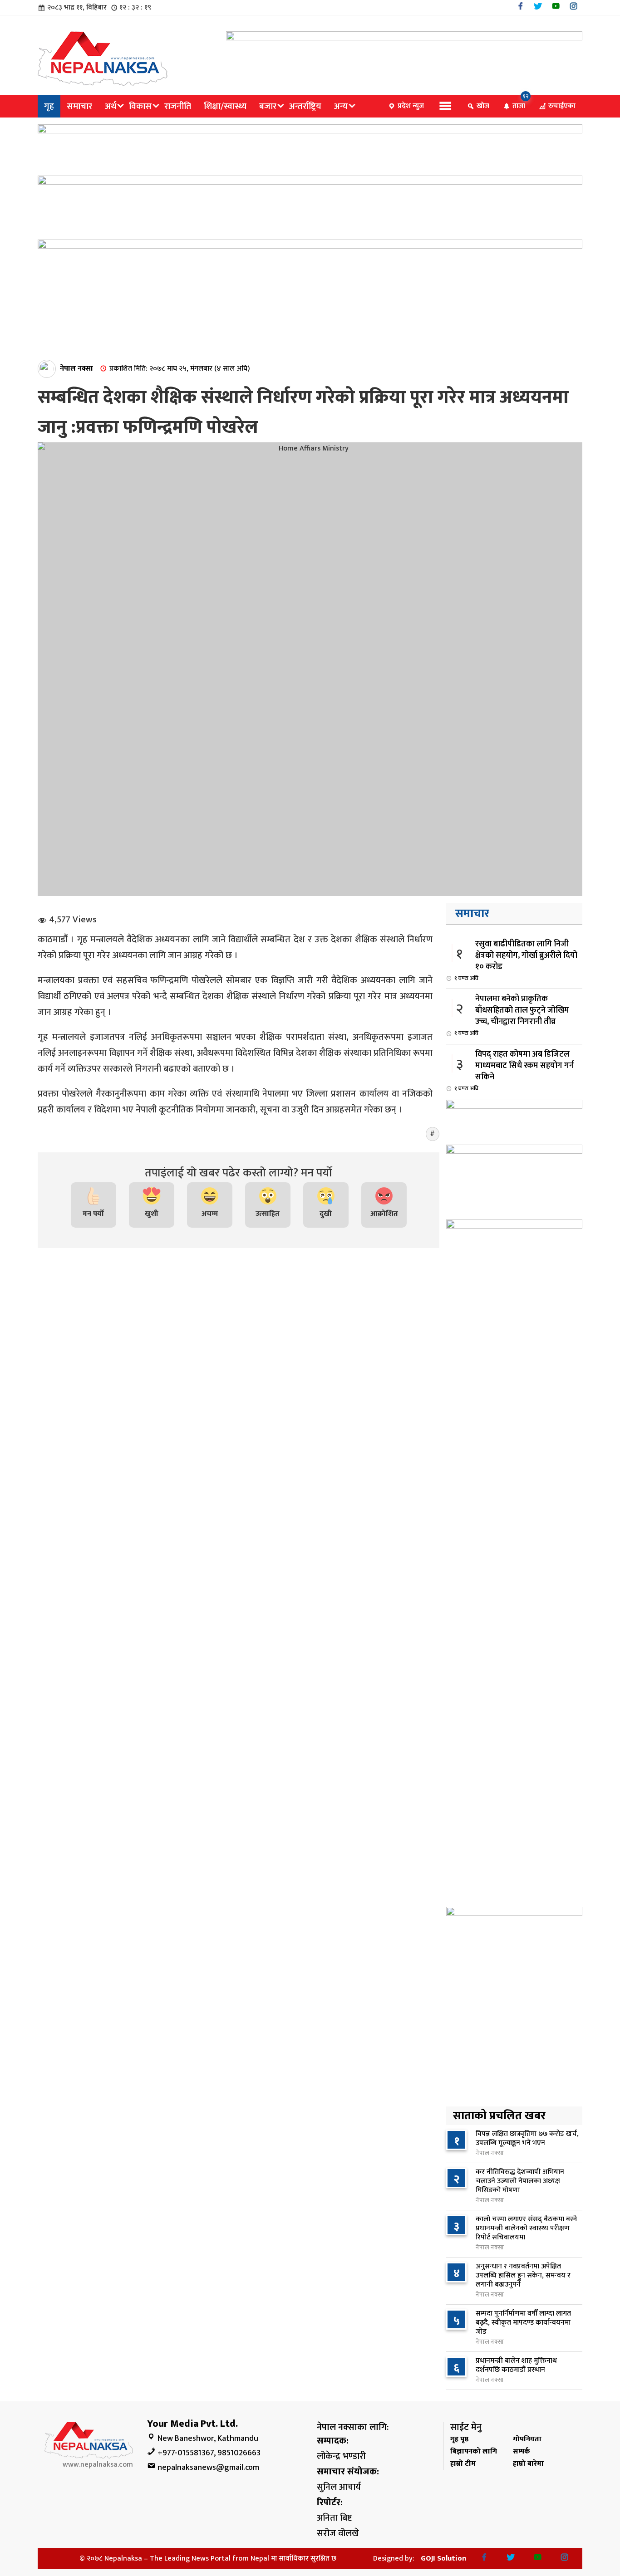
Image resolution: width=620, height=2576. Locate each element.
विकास (140, 106)
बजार (268, 106)
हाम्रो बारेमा (528, 2464)
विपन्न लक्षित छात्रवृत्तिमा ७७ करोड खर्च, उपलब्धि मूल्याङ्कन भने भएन (527, 2138)
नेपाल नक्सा (76, 369)
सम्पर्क (522, 2451)
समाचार (79, 106)
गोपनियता (527, 2439)
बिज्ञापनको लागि (474, 2451)
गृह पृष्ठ (459, 2439)
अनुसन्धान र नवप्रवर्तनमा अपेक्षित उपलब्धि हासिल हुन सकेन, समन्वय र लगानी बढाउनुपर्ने (523, 2275)
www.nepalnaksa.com (98, 2465)
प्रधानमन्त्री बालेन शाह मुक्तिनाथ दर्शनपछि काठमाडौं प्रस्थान (516, 2365)
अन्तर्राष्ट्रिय (305, 106)
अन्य (341, 106)
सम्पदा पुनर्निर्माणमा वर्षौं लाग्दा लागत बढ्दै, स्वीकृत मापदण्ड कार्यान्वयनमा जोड (523, 2323)
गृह (49, 106)
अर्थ (111, 106)
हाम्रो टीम (463, 2464)
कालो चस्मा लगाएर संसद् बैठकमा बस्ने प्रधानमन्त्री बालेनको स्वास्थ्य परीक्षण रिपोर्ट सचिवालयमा (526, 2228)
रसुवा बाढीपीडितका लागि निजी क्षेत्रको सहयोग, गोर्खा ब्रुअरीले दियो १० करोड (516, 960)
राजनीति (178, 106)
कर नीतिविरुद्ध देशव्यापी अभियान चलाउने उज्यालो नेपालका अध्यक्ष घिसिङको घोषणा (520, 2181)
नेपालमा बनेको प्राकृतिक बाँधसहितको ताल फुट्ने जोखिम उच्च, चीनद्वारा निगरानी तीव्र (512, 1015)
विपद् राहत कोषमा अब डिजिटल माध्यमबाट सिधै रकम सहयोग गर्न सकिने (514, 1070)
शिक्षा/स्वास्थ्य (225, 106)
